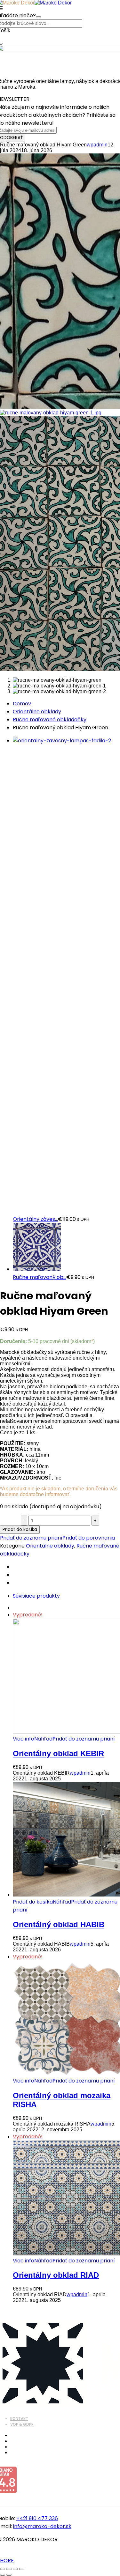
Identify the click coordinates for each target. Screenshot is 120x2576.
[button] (33, 1902)
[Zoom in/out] (3, 2569)
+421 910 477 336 (37, 2518)
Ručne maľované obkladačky (50, 720)
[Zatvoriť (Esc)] (22, 2569)
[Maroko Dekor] (53, 3)
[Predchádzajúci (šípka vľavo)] (3, 2575)
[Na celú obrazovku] (9, 2569)
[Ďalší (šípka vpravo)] (9, 2575)
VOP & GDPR (22, 2424)
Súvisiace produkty (36, 1596)
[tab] (66, 1596)
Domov (22, 704)
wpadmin (97, 145)
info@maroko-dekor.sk (42, 2526)
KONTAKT (19, 2419)
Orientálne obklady (37, 712)
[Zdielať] (15, 2569)
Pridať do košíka (20, 1529)
